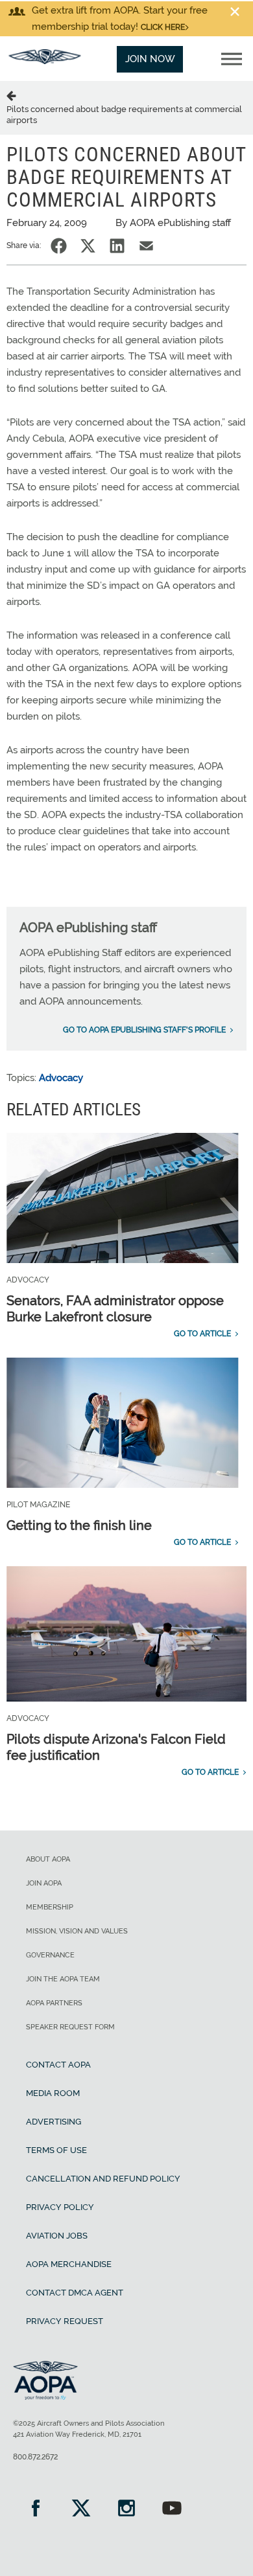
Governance (50, 1955)
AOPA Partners (54, 2003)
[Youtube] (172, 2510)
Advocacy (61, 1078)
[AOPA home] (45, 61)
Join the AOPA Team (63, 1979)
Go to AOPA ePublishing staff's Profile (144, 1030)
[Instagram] (126, 2510)
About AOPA (48, 1859)
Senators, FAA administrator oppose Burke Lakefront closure (115, 1309)
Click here (163, 27)
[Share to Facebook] (59, 246)
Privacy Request (65, 2321)
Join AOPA (44, 1883)
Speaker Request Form (70, 2027)
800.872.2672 (35, 2457)
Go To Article (202, 1334)
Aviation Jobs (57, 2236)
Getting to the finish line (79, 1525)
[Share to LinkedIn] (117, 246)
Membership (50, 1907)
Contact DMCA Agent (75, 2293)
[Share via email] (146, 246)
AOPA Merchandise (69, 2264)
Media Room (53, 2093)
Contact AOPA (58, 2065)
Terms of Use (56, 2150)
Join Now (150, 59)
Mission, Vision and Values (77, 1931)
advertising (54, 2122)
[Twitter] (81, 2510)
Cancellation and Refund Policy (103, 2179)
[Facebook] (36, 2510)
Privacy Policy (60, 2207)
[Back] (14, 95)
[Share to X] (88, 246)
